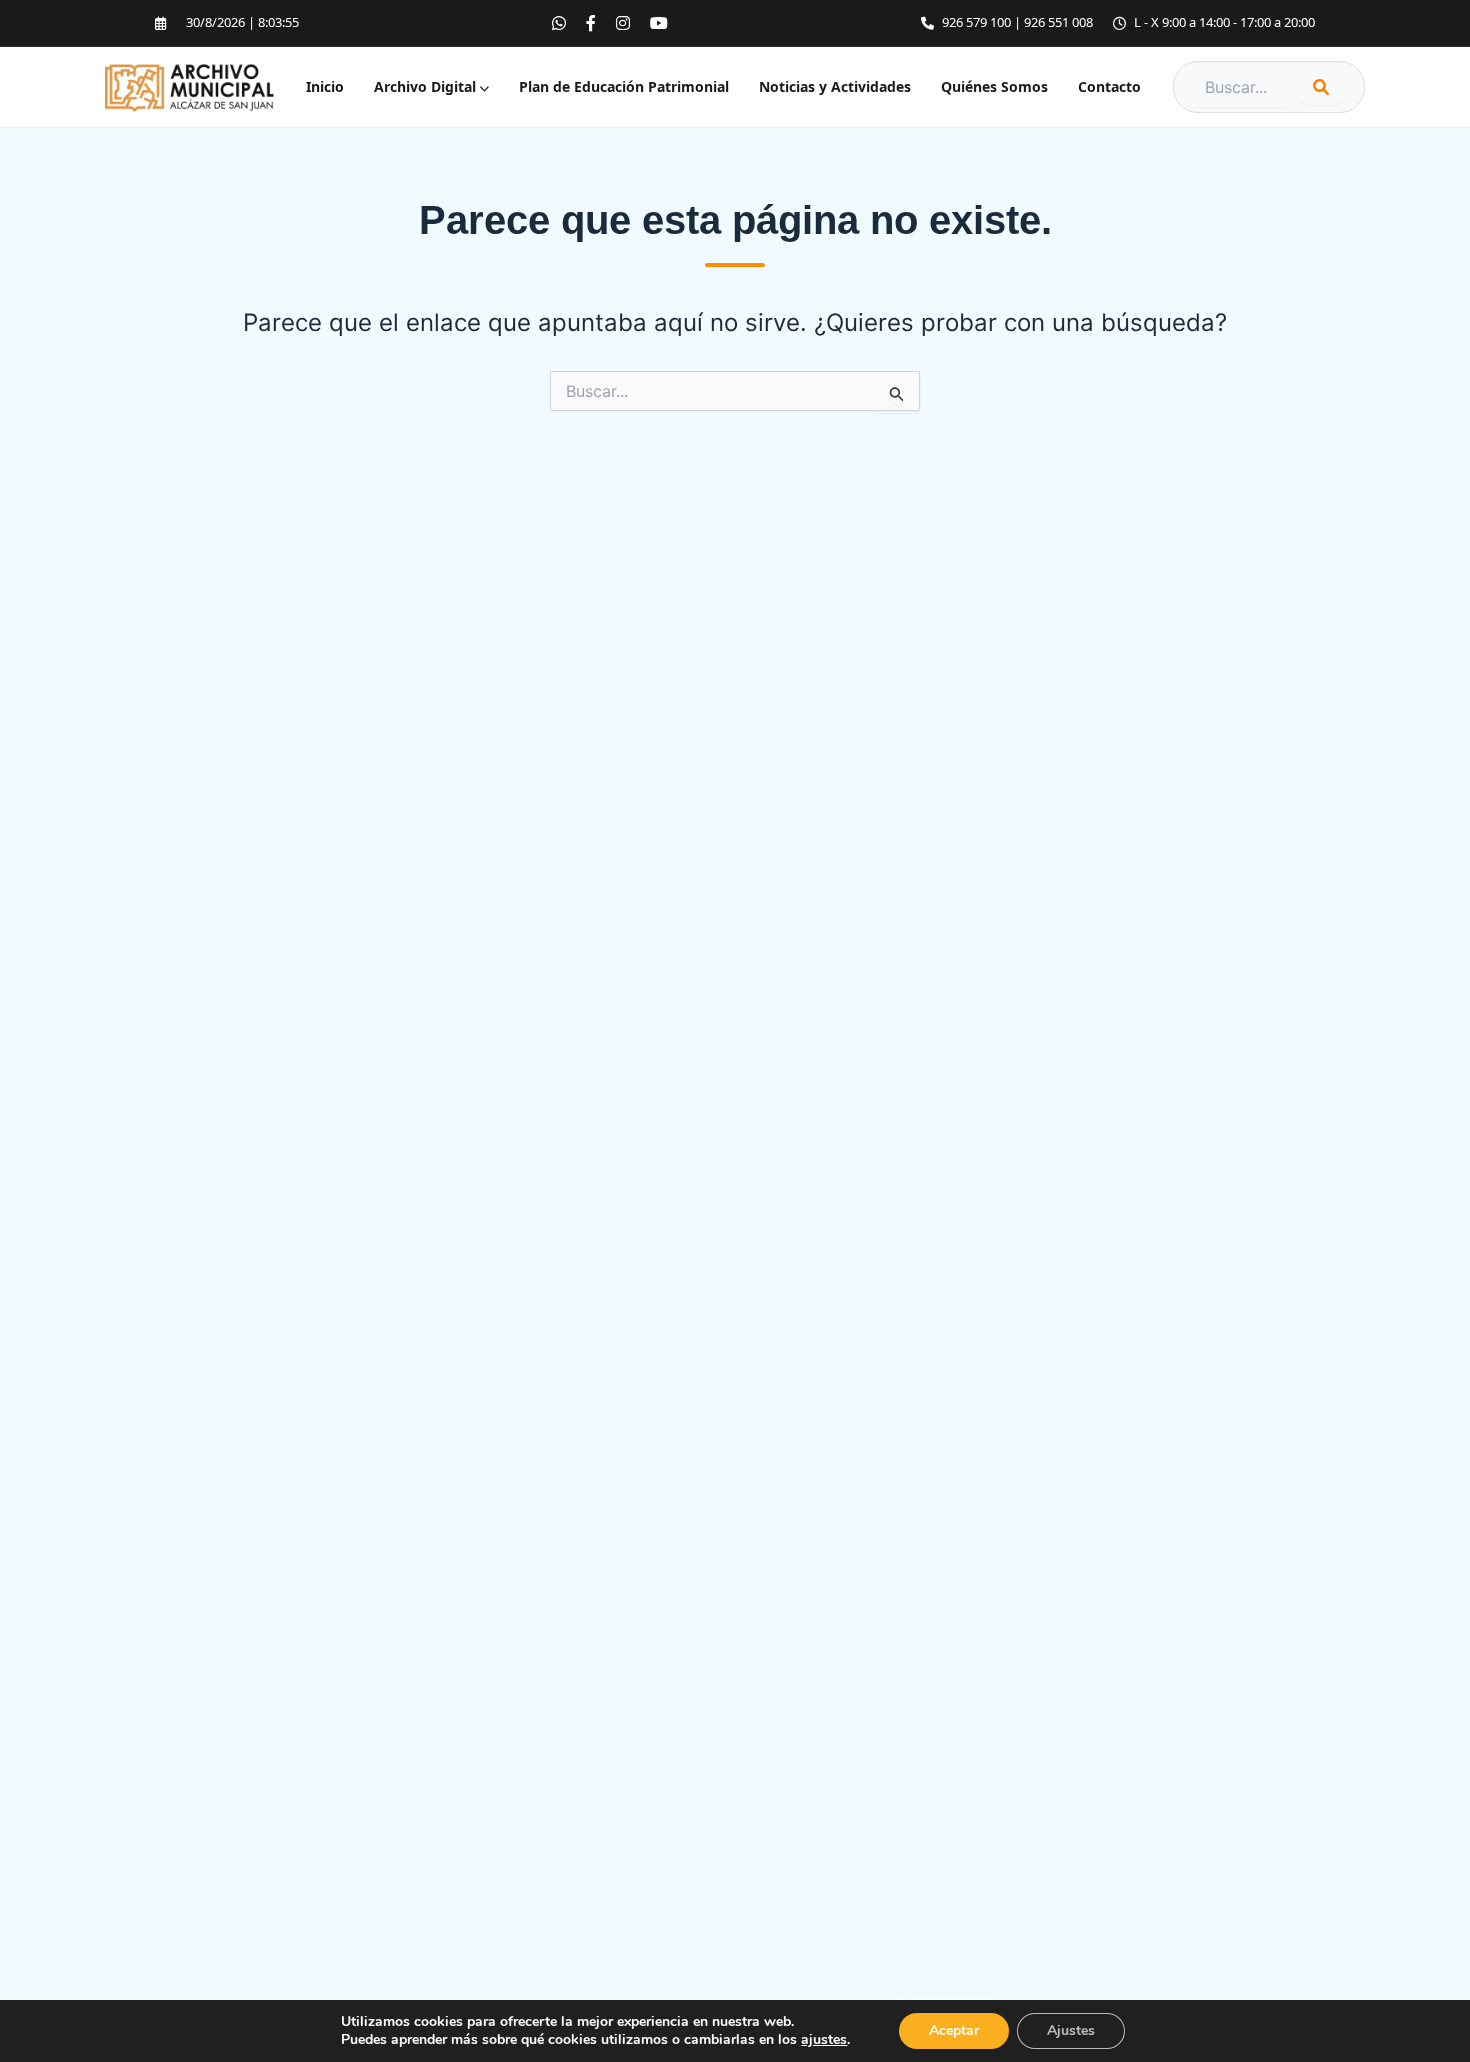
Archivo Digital (427, 87)
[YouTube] (659, 23)
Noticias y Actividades (835, 87)
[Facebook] (591, 23)
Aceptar (954, 2030)
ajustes (824, 2040)
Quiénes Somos (994, 87)
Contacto (1109, 87)
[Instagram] (623, 23)
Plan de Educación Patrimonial (624, 87)
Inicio (325, 87)
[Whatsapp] (559, 23)
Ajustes (1071, 2030)
